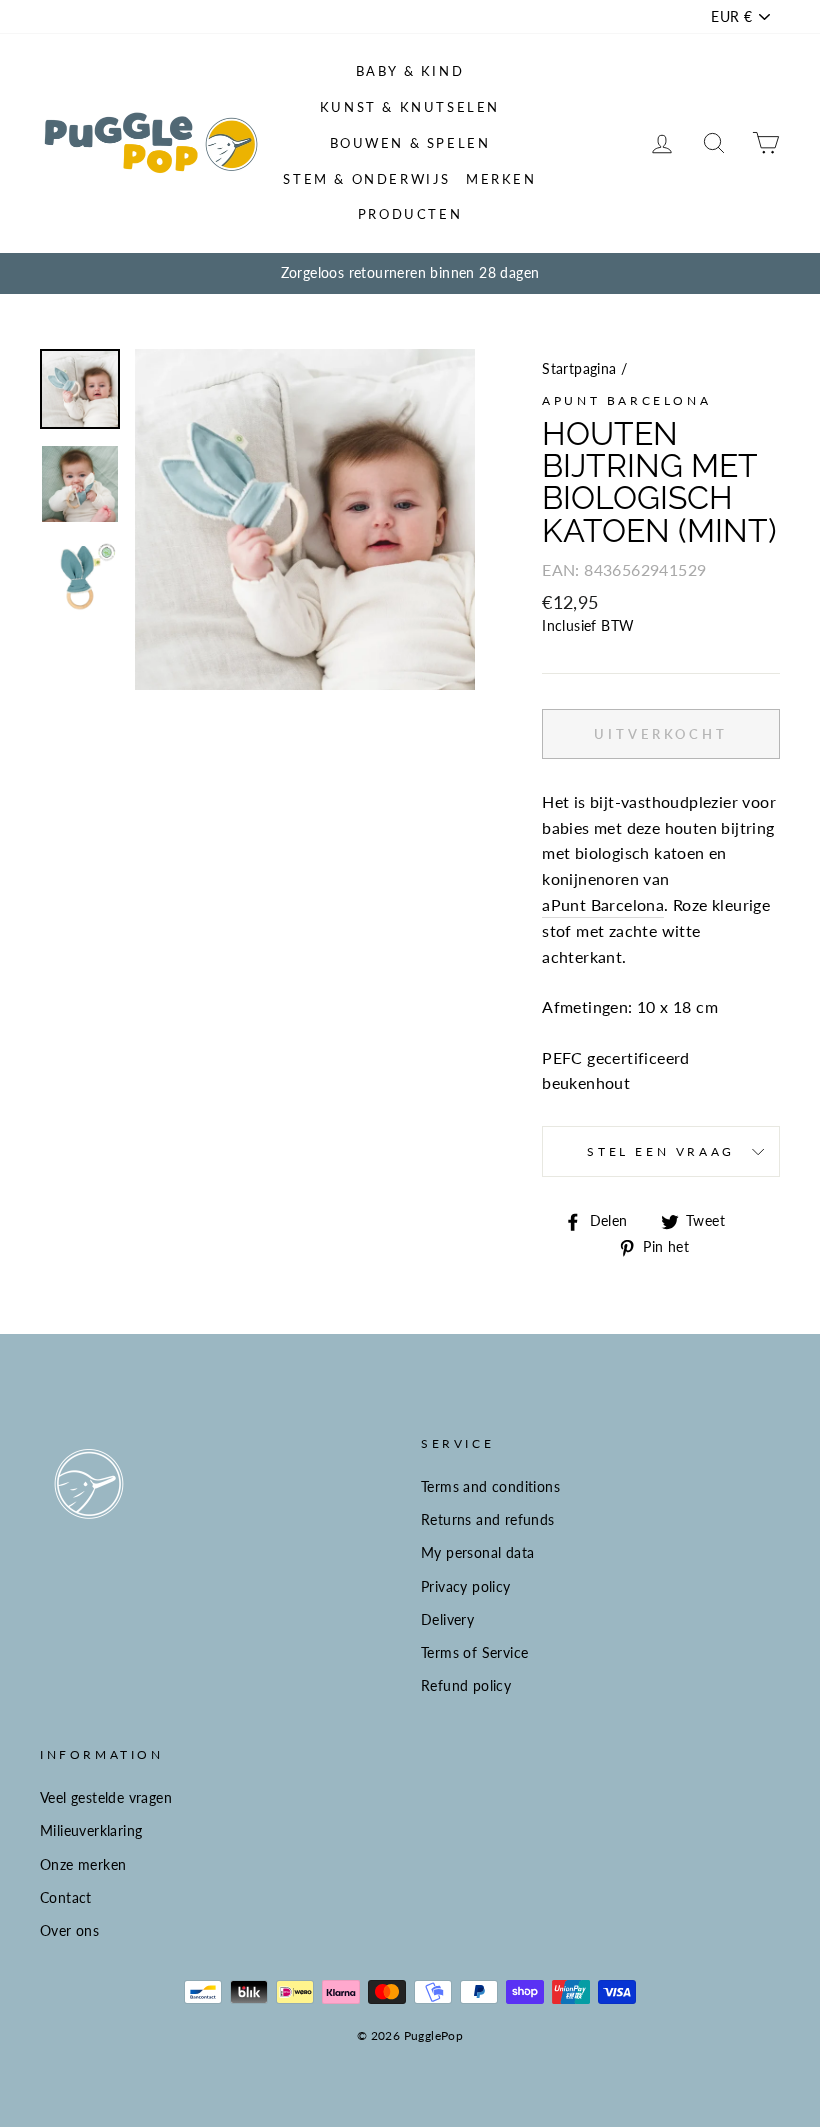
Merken (501, 179)
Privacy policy (466, 1587)
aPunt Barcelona (626, 400)
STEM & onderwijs (367, 179)
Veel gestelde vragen (106, 1798)
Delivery (447, 1620)
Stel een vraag (660, 1151)
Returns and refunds (488, 1520)
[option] (410, 274)
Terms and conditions (490, 1487)
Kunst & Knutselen (410, 107)
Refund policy (466, 1686)
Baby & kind (410, 71)
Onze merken (83, 1865)
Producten (410, 214)
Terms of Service (474, 1653)
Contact (66, 1898)
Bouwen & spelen (410, 143)
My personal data (477, 1553)
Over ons (69, 1931)
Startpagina (579, 369)
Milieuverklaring (91, 1831)
